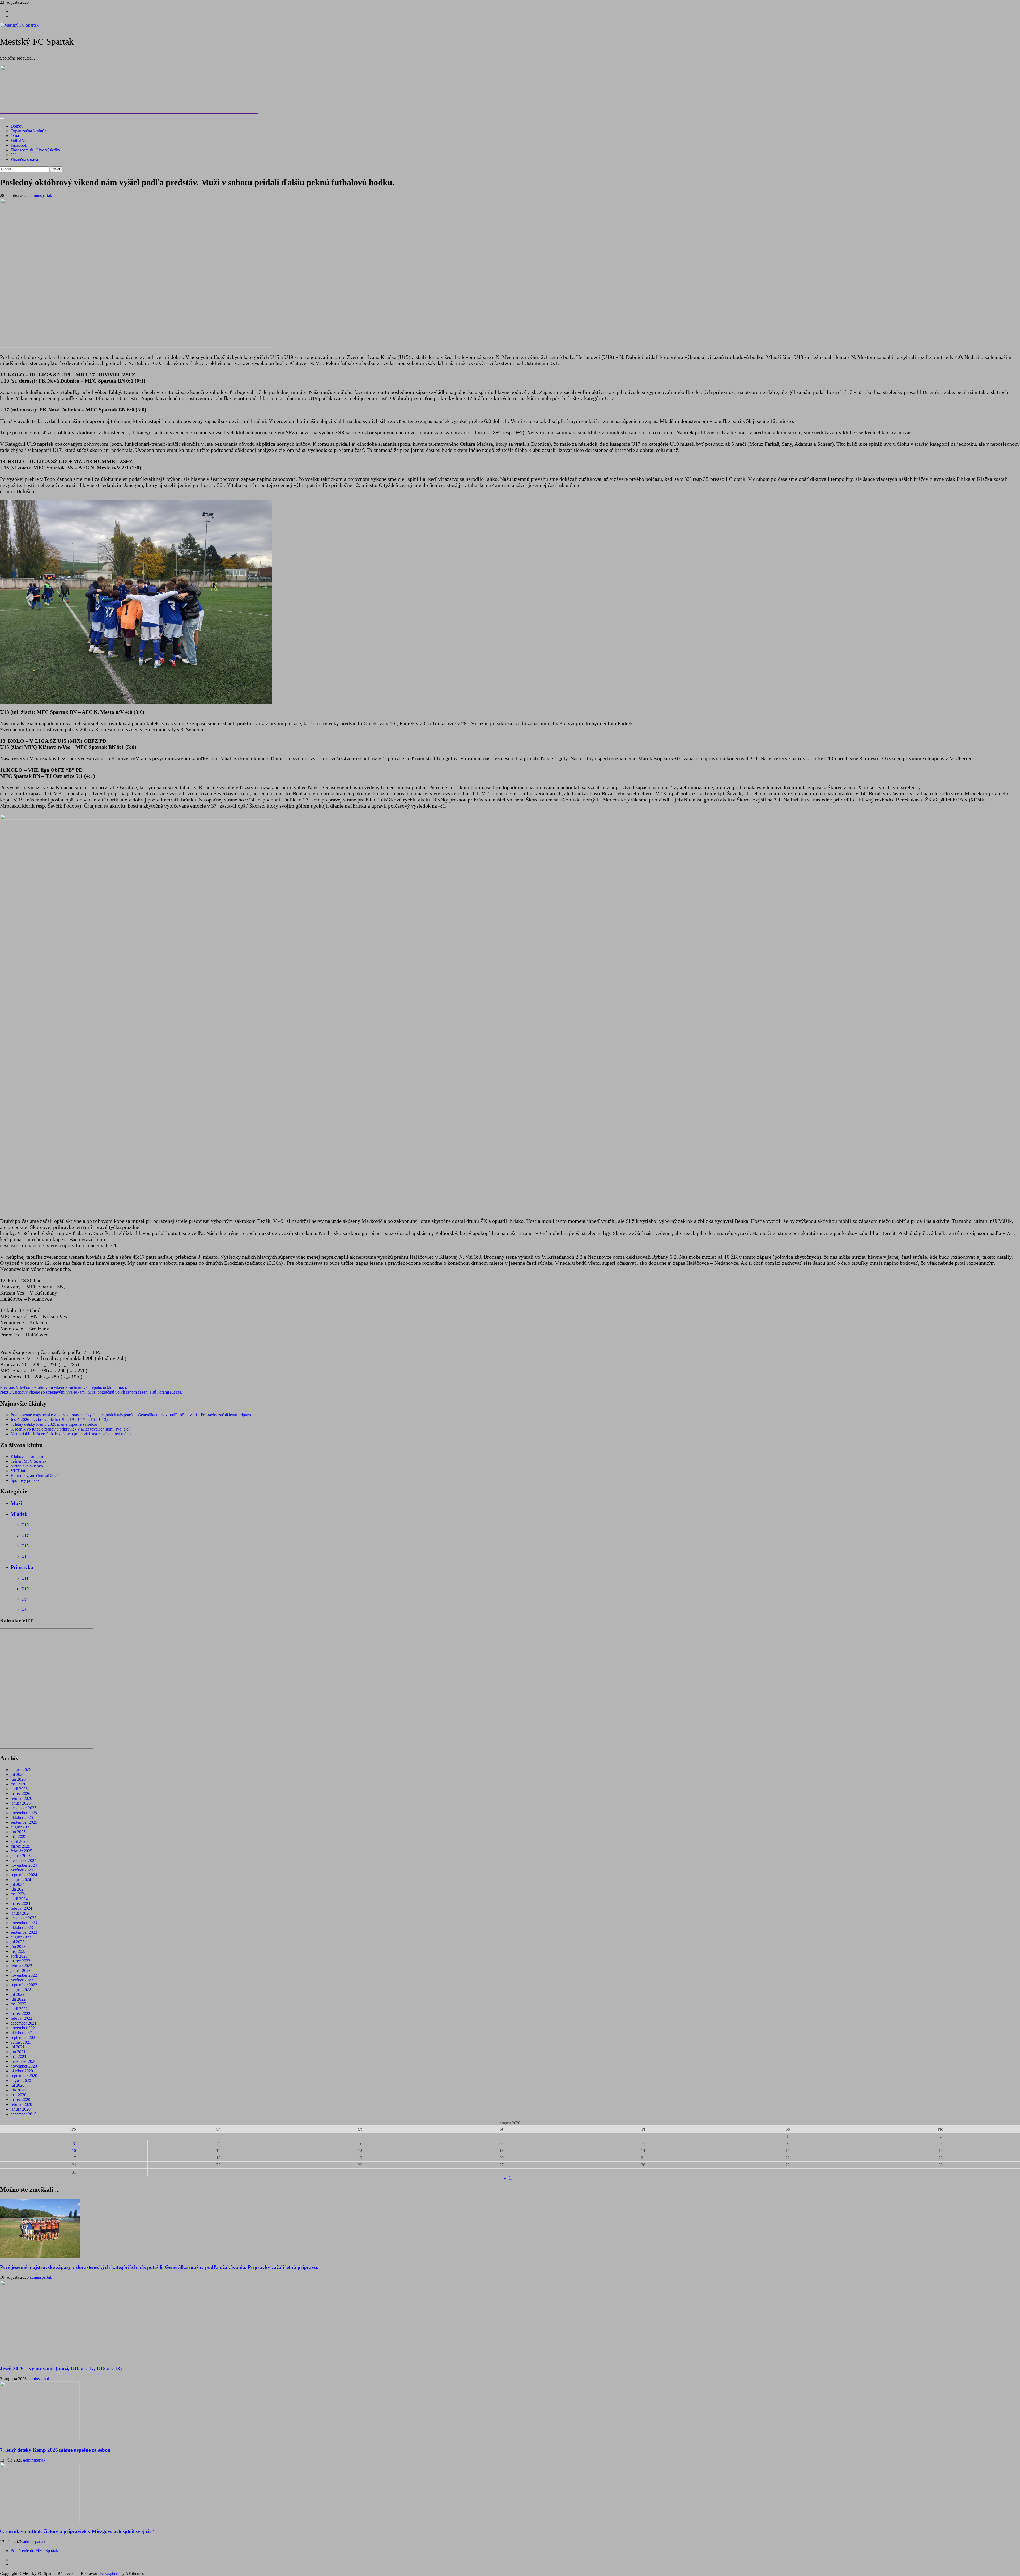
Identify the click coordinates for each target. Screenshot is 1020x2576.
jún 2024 (18, 1889)
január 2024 (21, 1913)
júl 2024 (18, 1884)
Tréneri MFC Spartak (29, 1461)
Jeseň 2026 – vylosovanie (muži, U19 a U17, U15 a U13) (59, 1419)
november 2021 (24, 2028)
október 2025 (22, 1817)
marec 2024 (20, 1904)
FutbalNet (19, 140)
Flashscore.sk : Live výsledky (35, 150)
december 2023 (24, 1918)
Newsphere (110, 2573)
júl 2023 (18, 1942)
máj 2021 (18, 2057)
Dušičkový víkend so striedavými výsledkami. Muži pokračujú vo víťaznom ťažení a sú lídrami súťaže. (91, 1392)
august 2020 (21, 2080)
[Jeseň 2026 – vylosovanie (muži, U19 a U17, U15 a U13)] (27, 2358)
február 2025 (21, 1851)
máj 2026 (18, 1784)
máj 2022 (18, 2004)
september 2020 (24, 2076)
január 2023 (21, 1970)
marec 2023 (20, 1961)
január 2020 (21, 2109)
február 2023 (21, 1966)
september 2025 (24, 1822)
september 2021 (24, 2037)
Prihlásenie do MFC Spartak (34, 2551)
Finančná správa (24, 160)
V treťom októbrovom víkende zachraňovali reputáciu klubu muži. (63, 1387)
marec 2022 (20, 2013)
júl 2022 (18, 1994)
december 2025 (24, 1808)
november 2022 (24, 1975)
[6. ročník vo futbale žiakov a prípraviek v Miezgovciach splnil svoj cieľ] (40, 2521)
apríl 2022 (19, 2009)
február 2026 (21, 1798)
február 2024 (21, 1908)
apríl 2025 (19, 1841)
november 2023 (24, 1923)
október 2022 (22, 1980)
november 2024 (24, 1865)
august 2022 (21, 1990)
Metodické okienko (27, 1466)
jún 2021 (18, 2052)
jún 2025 (18, 1832)
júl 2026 (18, 1774)
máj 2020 (18, 2095)
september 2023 (24, 1932)
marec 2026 (20, 1794)
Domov (17, 126)
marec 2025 (20, 1846)
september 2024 (24, 1875)
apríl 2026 (19, 1789)
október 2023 (22, 1927)
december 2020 (24, 2061)
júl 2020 (18, 2085)
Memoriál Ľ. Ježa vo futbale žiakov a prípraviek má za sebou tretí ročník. (72, 1434)
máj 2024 (18, 1894)
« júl (508, 2178)
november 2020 (24, 2066)
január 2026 (21, 1803)
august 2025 (21, 1827)
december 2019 (24, 2114)
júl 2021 (18, 2047)
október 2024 (22, 1870)
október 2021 (22, 2033)
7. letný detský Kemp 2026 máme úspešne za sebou (54, 1424)
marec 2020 (20, 2100)
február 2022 (21, 2018)
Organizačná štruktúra (29, 131)
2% (13, 155)
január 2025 (21, 1856)
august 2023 (21, 1937)
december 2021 (24, 2023)
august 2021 (21, 2042)
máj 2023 (18, 1951)
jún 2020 (18, 2090)
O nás (16, 136)
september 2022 (24, 1985)
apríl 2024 (19, 1899)
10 (74, 2151)
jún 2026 (18, 1779)
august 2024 (21, 1880)
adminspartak (41, 195)
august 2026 (21, 1770)
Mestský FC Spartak (37, 42)
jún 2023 (18, 1947)
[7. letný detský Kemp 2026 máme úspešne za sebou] (40, 2440)
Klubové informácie (27, 1456)
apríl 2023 (19, 1956)
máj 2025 (18, 1837)
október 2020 (22, 2071)
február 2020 (21, 2104)
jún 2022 (18, 1999)
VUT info (19, 1471)
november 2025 (24, 1813)
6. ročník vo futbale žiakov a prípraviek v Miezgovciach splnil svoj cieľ (70, 1429)
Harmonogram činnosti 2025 (35, 1476)
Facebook (19, 145)
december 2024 (24, 1860)
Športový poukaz (25, 1480)
